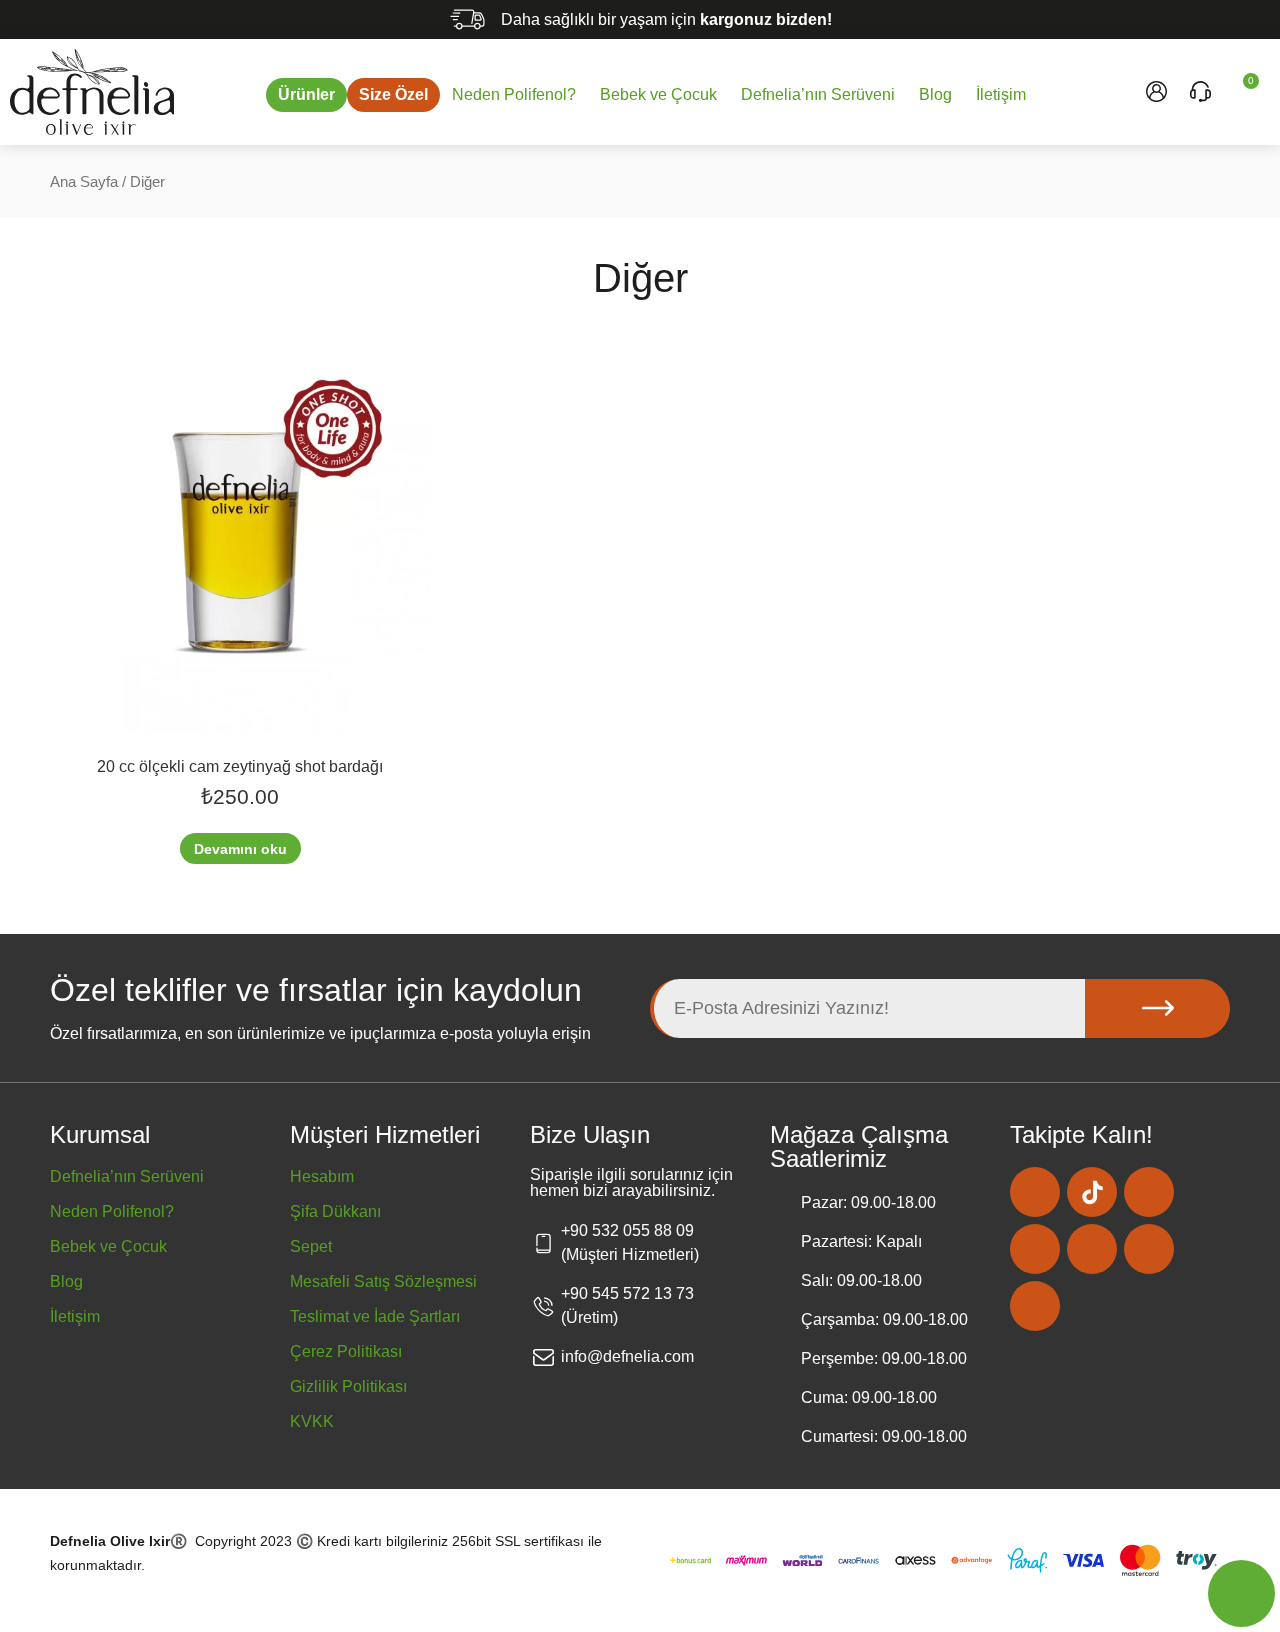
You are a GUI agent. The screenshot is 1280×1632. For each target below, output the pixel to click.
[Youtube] (1149, 1249)
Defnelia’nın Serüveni (818, 94)
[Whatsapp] (1035, 1306)
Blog (935, 94)
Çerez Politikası (346, 1351)
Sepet (311, 1246)
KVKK (312, 1421)
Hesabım (322, 1176)
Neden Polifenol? (514, 94)
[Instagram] (1035, 1192)
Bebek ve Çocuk (658, 94)
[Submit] (1157, 1008)
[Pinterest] (1035, 1249)
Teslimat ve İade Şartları (375, 1316)
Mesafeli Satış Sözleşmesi (383, 1281)
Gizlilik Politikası (348, 1386)
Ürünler (306, 94)
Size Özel (393, 94)
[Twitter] (1092, 1249)
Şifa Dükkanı (335, 1211)
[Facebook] (1149, 1192)
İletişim (1001, 94)
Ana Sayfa (84, 182)
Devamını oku (240, 849)
